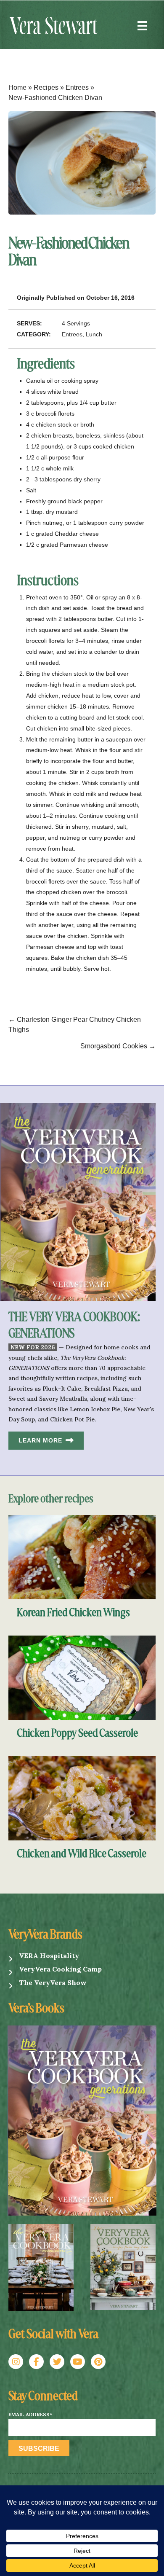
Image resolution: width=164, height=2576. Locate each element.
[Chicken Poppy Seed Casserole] (82, 1677)
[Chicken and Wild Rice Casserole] (82, 1798)
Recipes (46, 87)
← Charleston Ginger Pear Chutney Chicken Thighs (75, 1025)
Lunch (94, 334)
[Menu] (142, 26)
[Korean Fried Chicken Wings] (82, 1557)
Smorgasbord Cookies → (118, 1046)
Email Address (30, 2415)
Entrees (77, 87)
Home (17, 87)
